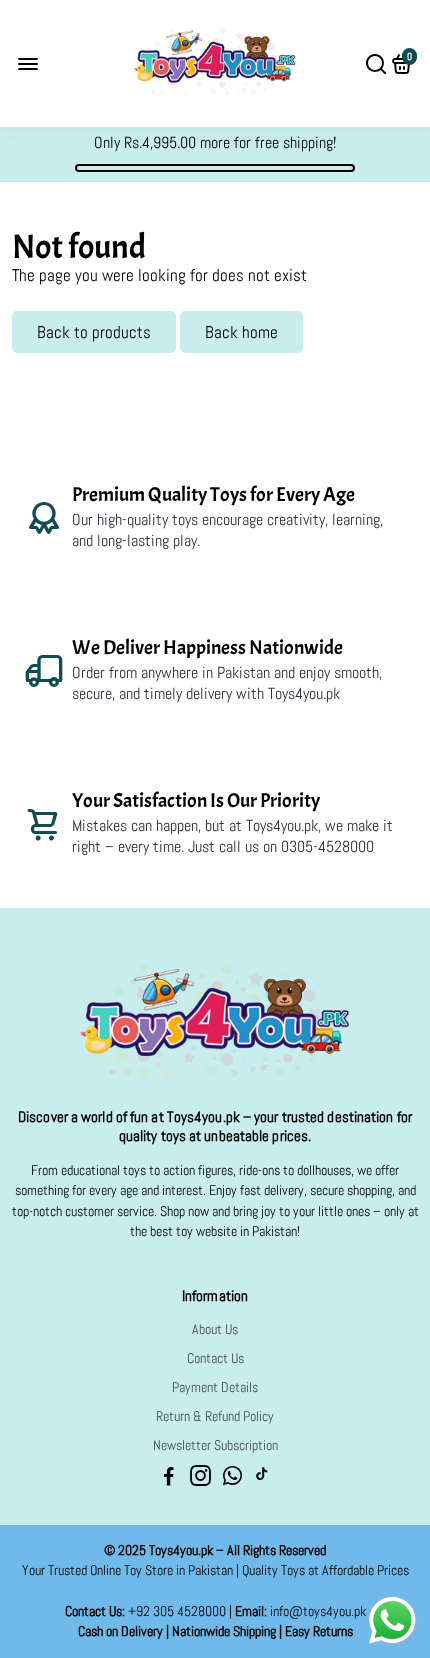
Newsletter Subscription (215, 1445)
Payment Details (215, 1387)
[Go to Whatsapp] (232, 1478)
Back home (241, 332)
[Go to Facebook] (169, 1478)
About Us (215, 1329)
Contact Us (215, 1358)
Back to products (94, 332)
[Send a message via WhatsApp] (392, 1620)
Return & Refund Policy (215, 1416)
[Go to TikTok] (262, 1478)
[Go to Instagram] (200, 1478)
